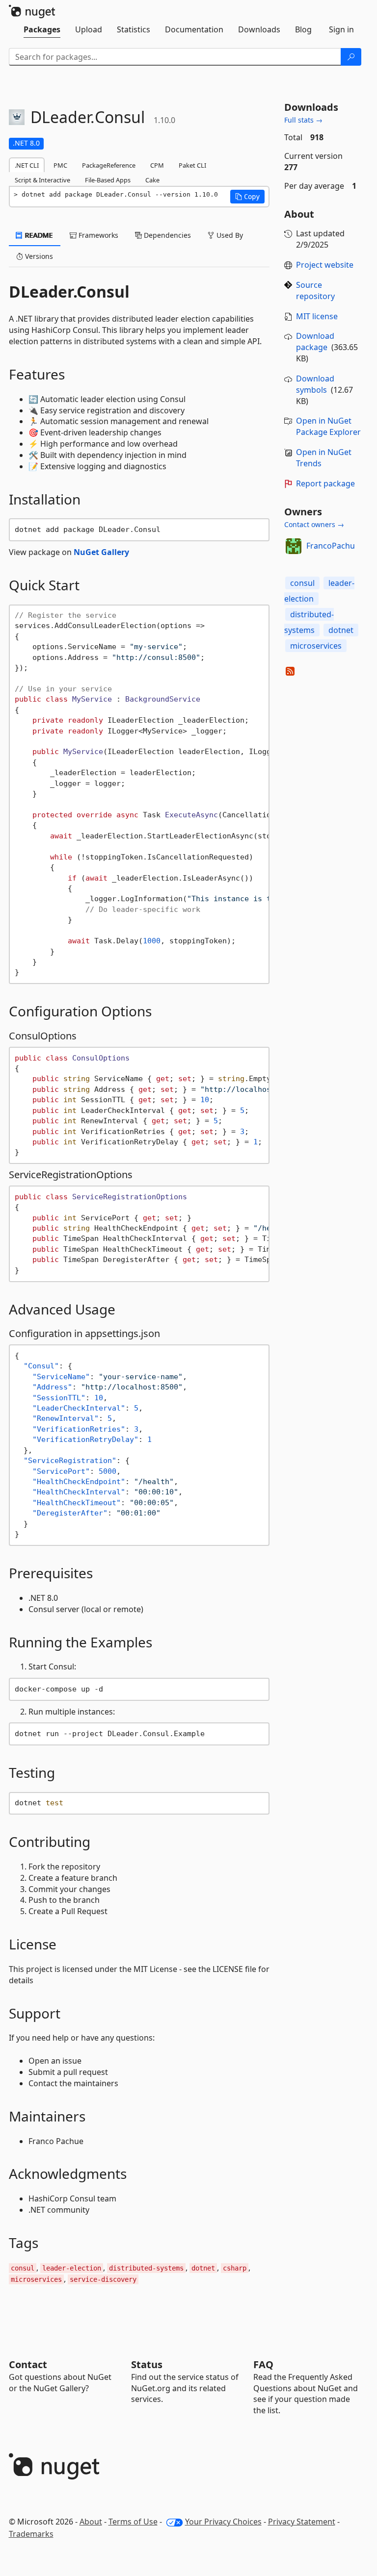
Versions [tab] (38, 256)
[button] (247, 197)
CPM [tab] (157, 165)
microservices (316, 646)
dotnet (341, 630)
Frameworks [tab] (97, 235)
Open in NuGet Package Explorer (328, 426)
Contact (28, 2364)
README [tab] (38, 235)
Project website (325, 265)
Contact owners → (314, 524)
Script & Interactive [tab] (42, 180)
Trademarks (31, 2534)
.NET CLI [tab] (27, 165)
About (91, 2522)
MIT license (317, 316)
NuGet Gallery (101, 552)
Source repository (315, 290)
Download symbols (315, 384)
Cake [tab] (152, 180)
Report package (325, 483)
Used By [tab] (229, 235)
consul (302, 583)
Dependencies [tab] (166, 235)
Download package (315, 341)
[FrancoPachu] (294, 546)
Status (147, 2364)
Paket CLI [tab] (192, 165)
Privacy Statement (302, 2522)
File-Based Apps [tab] (108, 180)
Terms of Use (133, 2522)
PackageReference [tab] (109, 165)
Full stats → (303, 120)
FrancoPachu (331, 546)
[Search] (351, 57)
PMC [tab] (60, 165)
